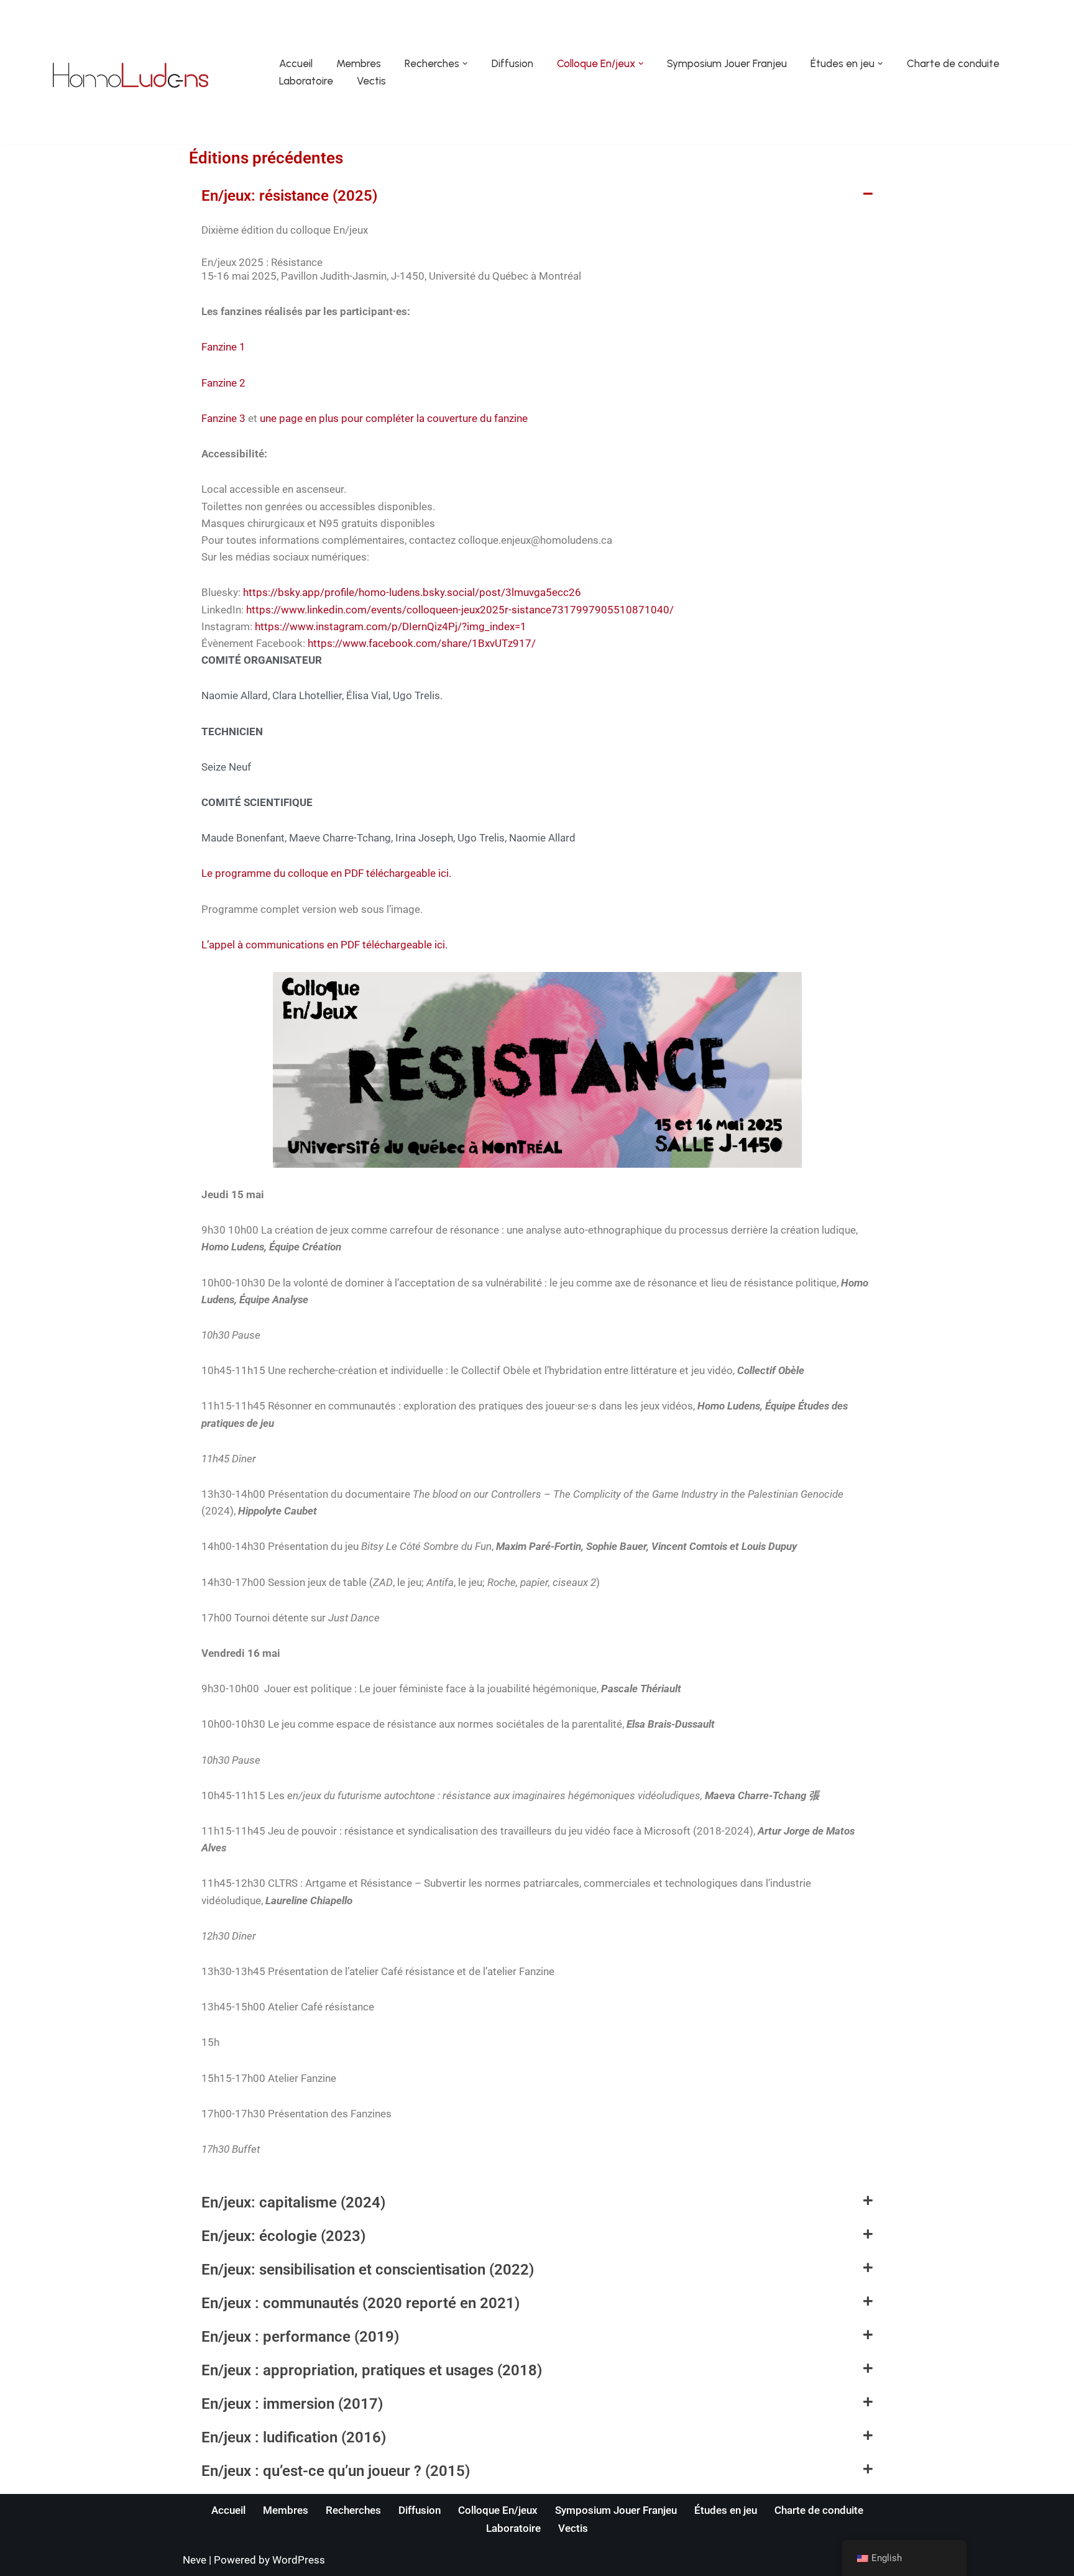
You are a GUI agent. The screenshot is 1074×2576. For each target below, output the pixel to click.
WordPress (299, 2560)
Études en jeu (726, 2510)
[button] (465, 64)
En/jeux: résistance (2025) (289, 196)
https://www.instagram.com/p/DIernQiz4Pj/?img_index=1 (391, 626)
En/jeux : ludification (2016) (294, 2437)
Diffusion (512, 63)
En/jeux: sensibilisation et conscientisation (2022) (368, 2270)
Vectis (371, 81)
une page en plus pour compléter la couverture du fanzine (394, 418)
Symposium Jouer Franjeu (727, 63)
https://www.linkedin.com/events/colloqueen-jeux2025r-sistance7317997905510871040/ (460, 610)
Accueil (296, 63)
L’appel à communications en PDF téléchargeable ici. (324, 945)
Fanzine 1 (223, 347)
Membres (359, 63)
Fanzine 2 (223, 383)
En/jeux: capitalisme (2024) (293, 2202)
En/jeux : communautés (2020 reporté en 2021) (360, 2303)
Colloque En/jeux (498, 2510)
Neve (195, 2560)
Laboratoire (306, 81)
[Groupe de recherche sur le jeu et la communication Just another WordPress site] (131, 75)
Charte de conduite (953, 63)
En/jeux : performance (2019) (300, 2337)
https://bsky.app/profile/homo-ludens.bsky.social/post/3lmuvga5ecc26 (412, 592)
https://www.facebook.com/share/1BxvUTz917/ (422, 643)
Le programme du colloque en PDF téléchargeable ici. (326, 873)
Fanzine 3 (223, 418)
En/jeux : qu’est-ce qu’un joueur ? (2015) (336, 2471)
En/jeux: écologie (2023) (283, 2236)
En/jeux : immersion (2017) (292, 2404)
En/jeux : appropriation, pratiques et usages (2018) (372, 2370)
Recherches (353, 2510)
